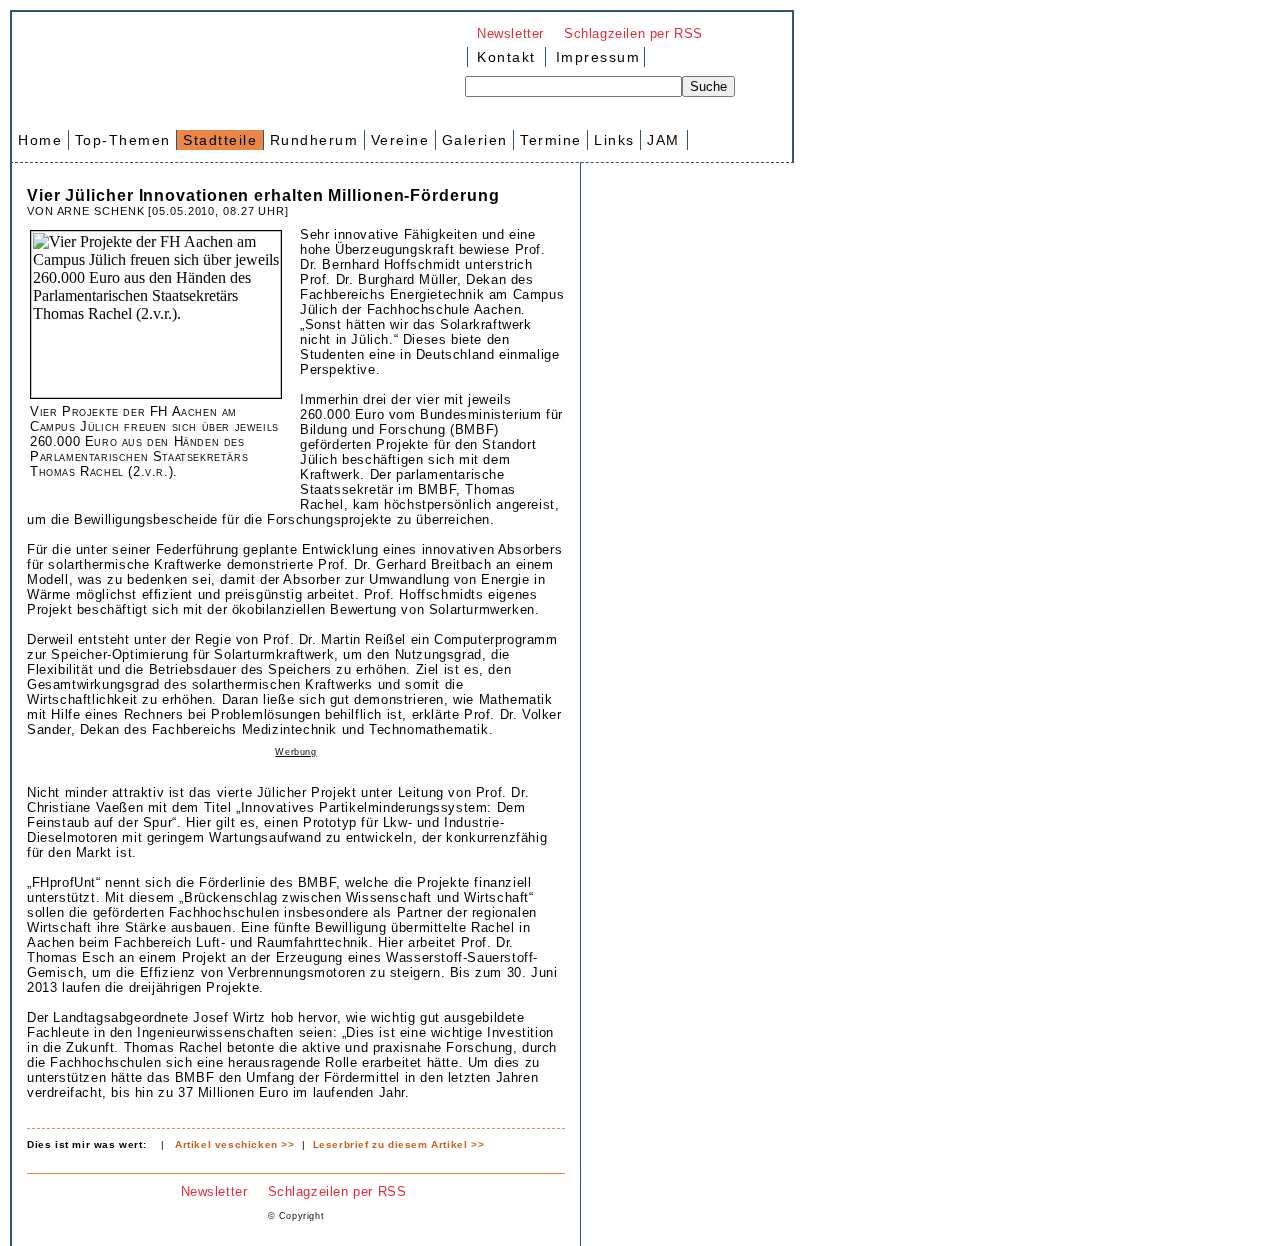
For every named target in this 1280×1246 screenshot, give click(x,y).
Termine (551, 140)
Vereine (400, 140)
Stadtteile (220, 140)
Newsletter (510, 33)
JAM (663, 140)
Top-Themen (123, 140)
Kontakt (506, 57)
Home (40, 140)
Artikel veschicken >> (235, 1144)
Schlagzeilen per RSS (633, 33)
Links (614, 140)
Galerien (475, 140)
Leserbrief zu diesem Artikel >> (399, 1144)
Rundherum (314, 140)
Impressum (595, 57)
